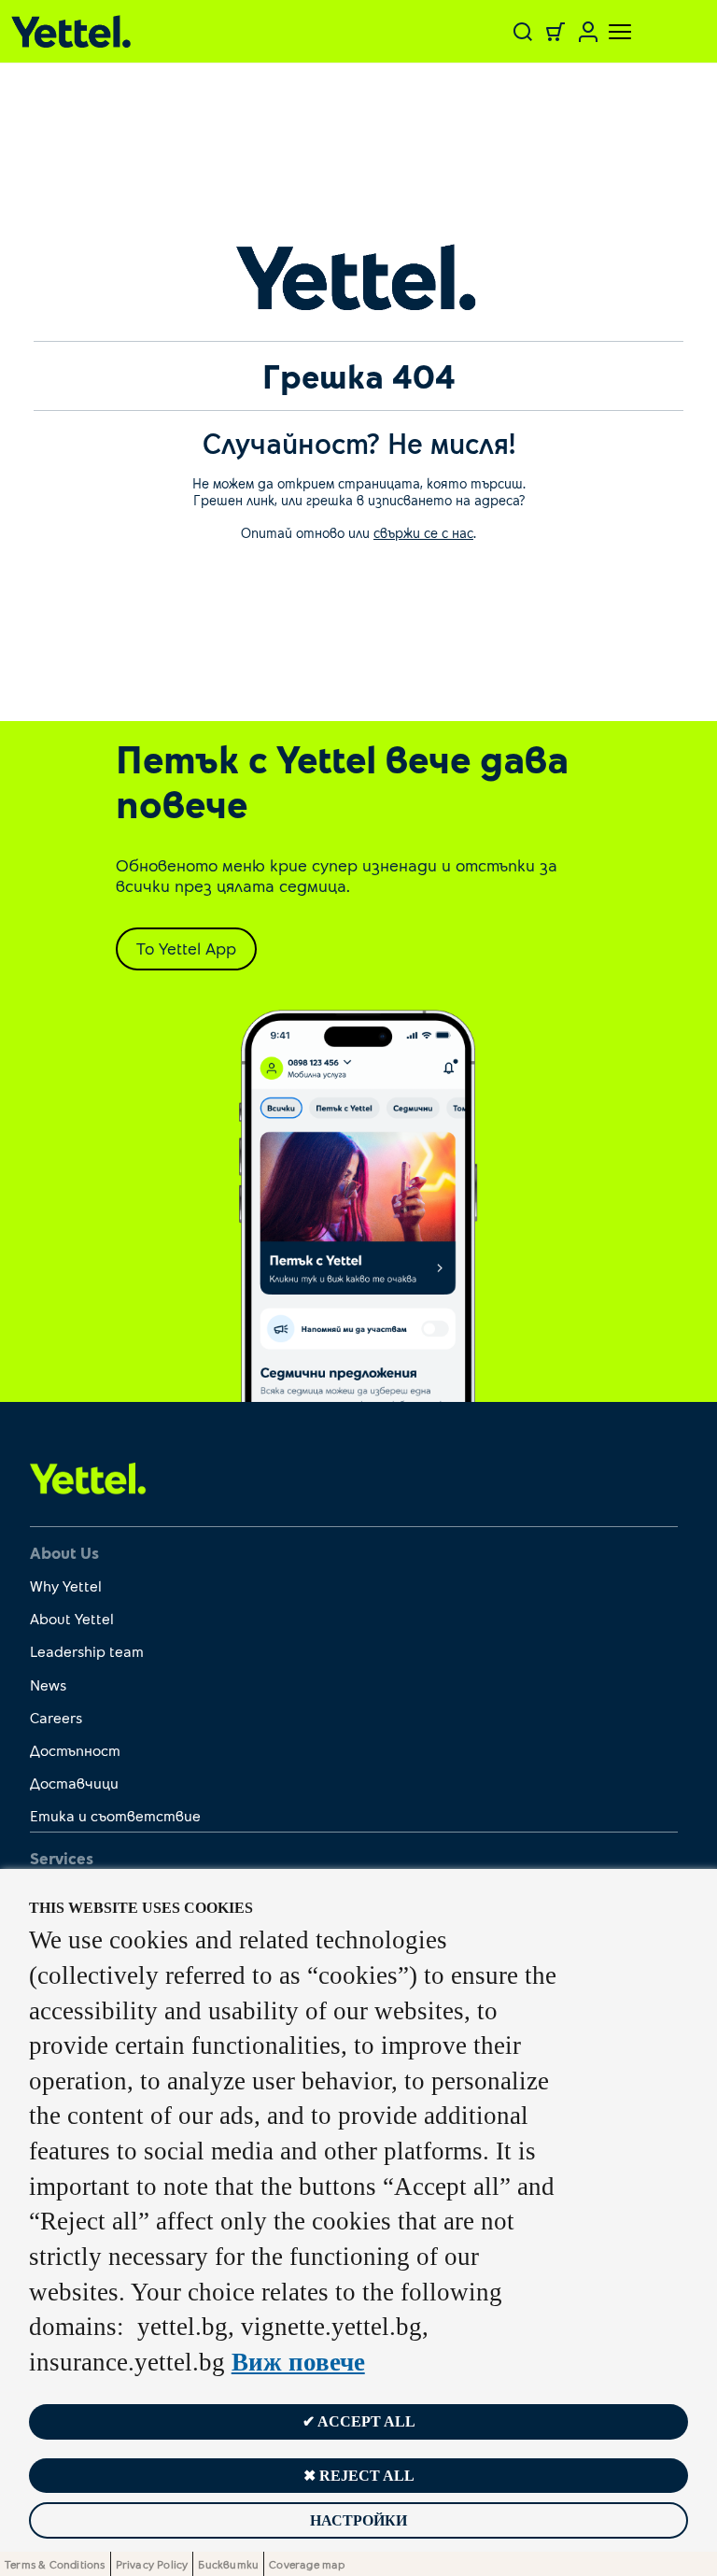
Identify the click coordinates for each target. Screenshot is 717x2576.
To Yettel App (186, 948)
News (48, 1684)
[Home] (131, 31)
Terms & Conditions (55, 2564)
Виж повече (298, 2362)
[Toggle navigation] (609, 32)
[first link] (88, 1478)
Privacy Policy (152, 2564)
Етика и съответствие (115, 1815)
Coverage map (307, 2564)
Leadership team (87, 1651)
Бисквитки (228, 2564)
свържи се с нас (423, 532)
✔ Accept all (359, 2421)
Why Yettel (66, 1585)
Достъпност (75, 1750)
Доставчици (74, 1783)
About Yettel (72, 1618)
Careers (56, 1717)
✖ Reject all (359, 2476)
